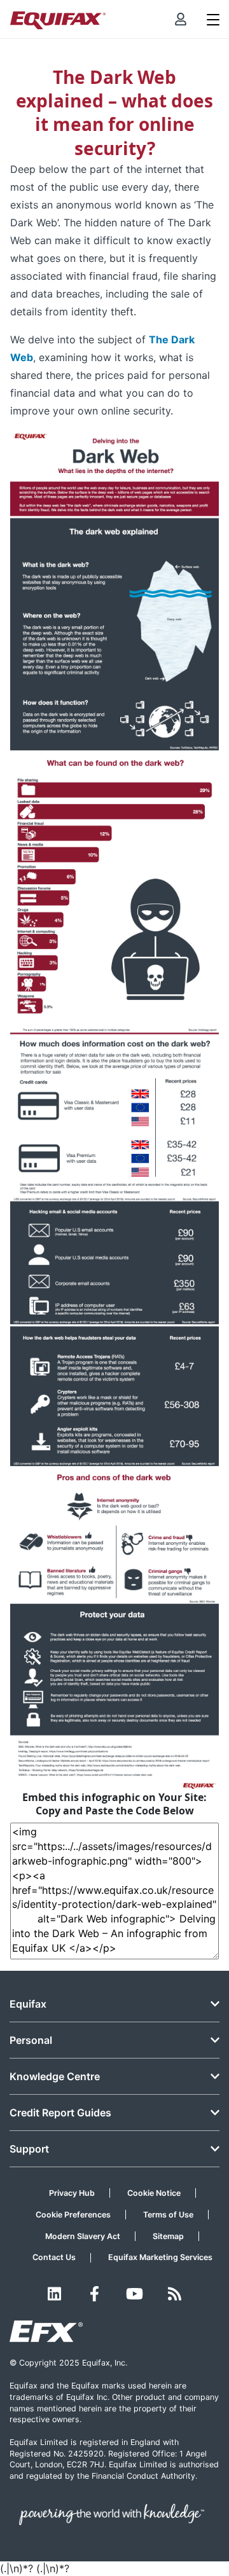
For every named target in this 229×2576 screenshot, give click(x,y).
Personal (31, 2040)
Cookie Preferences (73, 2215)
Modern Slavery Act (83, 2236)
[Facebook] (94, 2294)
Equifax (28, 2004)
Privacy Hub (72, 2193)
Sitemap (168, 2236)
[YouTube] (135, 2294)
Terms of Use (168, 2215)
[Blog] (175, 2294)
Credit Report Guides (60, 2113)
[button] (181, 19)
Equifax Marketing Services (160, 2257)
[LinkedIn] (54, 2294)
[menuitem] (181, 19)
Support (29, 2149)
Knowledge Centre (55, 2076)
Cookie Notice (154, 2193)
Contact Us (54, 2257)
